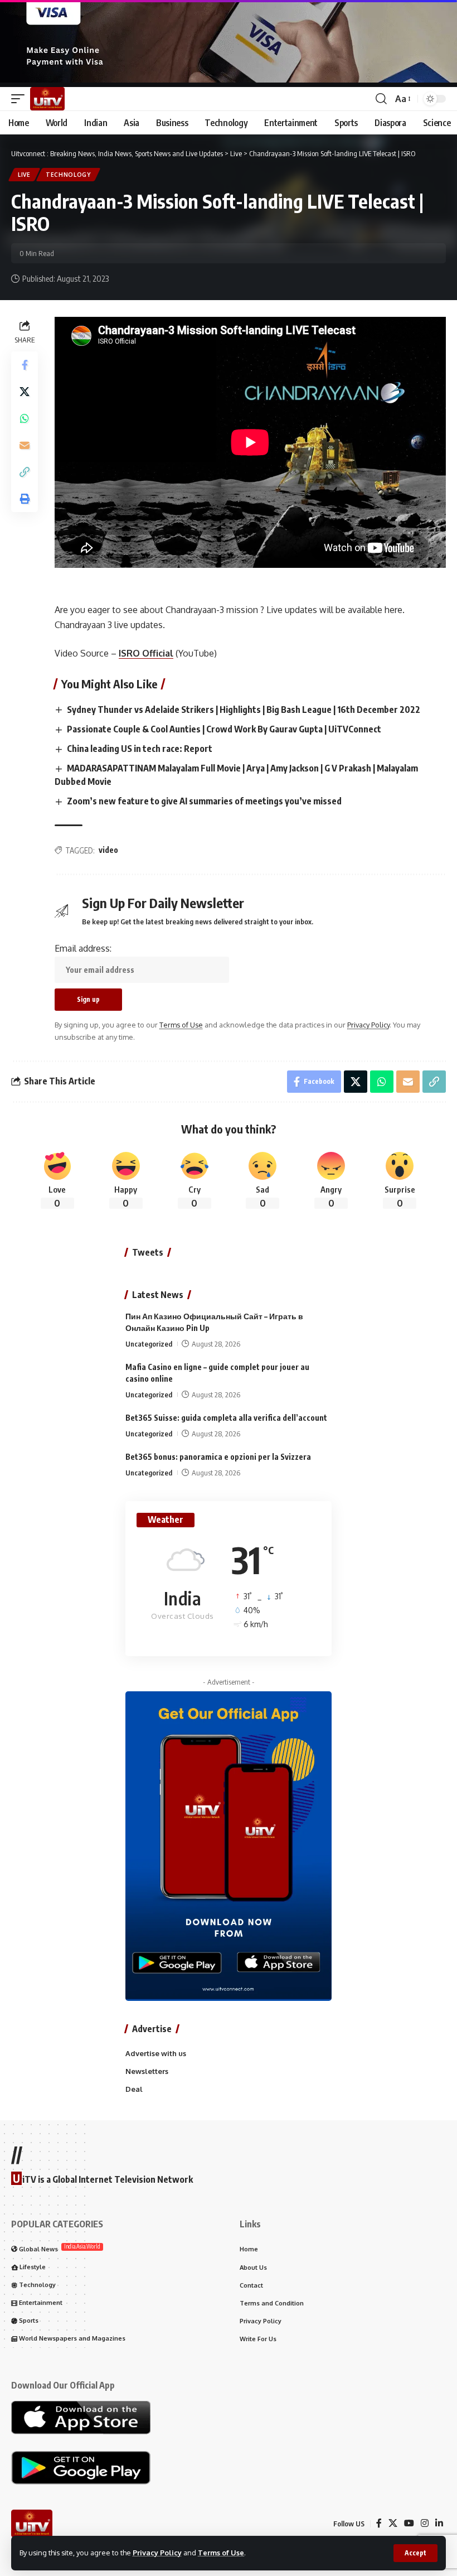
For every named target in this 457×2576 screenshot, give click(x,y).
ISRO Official (146, 653)
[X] (393, 2523)
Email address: (83, 948)
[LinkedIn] (439, 2523)
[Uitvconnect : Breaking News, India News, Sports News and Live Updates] (47, 99)
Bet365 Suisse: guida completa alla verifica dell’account (226, 1418)
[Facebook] (379, 2523)
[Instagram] (425, 2523)
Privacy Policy (157, 2553)
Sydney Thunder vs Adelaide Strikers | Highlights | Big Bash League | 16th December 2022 (244, 710)
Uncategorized (149, 1344)
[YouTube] (409, 2523)
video (108, 850)
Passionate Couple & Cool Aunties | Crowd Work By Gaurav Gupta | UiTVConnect (224, 729)
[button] (415, 2553)
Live (24, 175)
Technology (68, 175)
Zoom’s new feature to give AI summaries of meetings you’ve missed (204, 801)
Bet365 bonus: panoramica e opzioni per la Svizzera (218, 1457)
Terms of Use (221, 2553)
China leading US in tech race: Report (140, 749)
